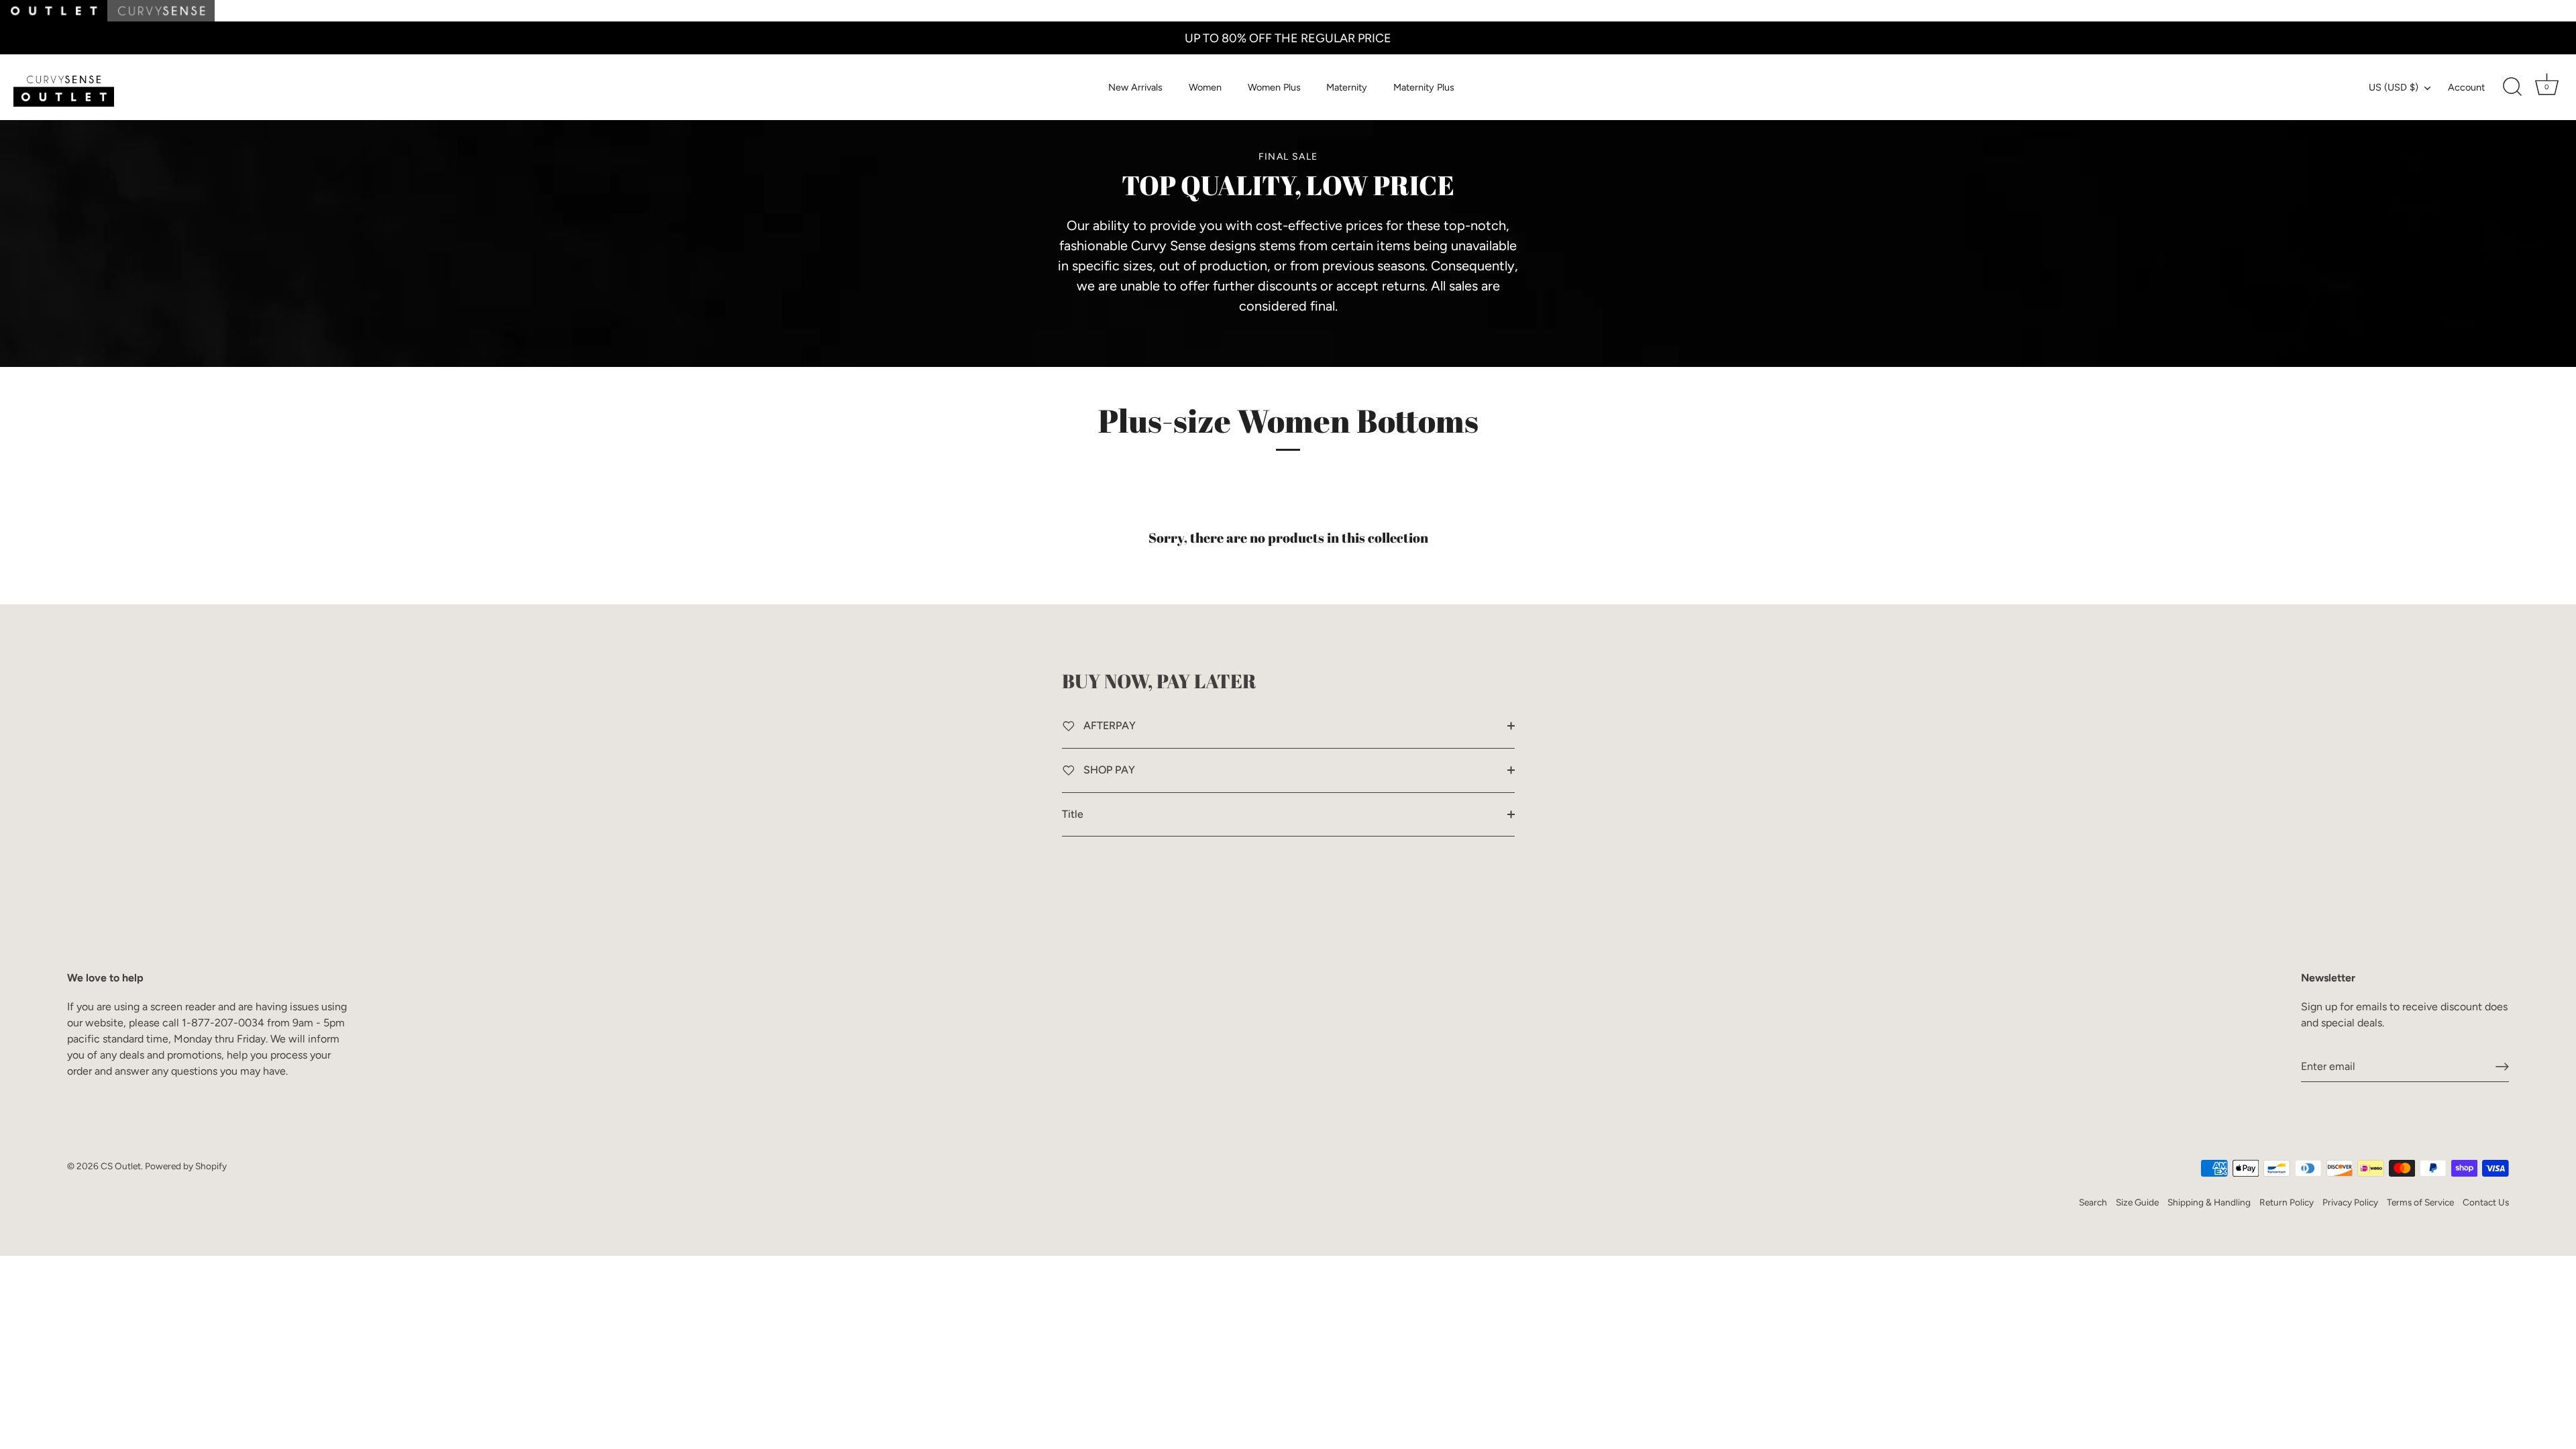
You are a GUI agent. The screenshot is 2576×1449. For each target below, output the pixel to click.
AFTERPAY (1108, 726)
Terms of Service (2420, 1202)
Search (2093, 1202)
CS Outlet (121, 1166)
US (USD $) (2394, 87)
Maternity (1347, 87)
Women (1205, 87)
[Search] (2512, 87)
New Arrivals (1135, 87)
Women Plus (1274, 87)
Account (2466, 87)
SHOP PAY (1108, 770)
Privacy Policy (2350, 1202)
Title (1073, 814)
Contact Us (2486, 1202)
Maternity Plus (1424, 87)
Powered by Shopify (186, 1166)
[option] (1288, 233)
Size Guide (2137, 1202)
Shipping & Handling (2209, 1202)
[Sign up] (2502, 1067)
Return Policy (2287, 1202)
